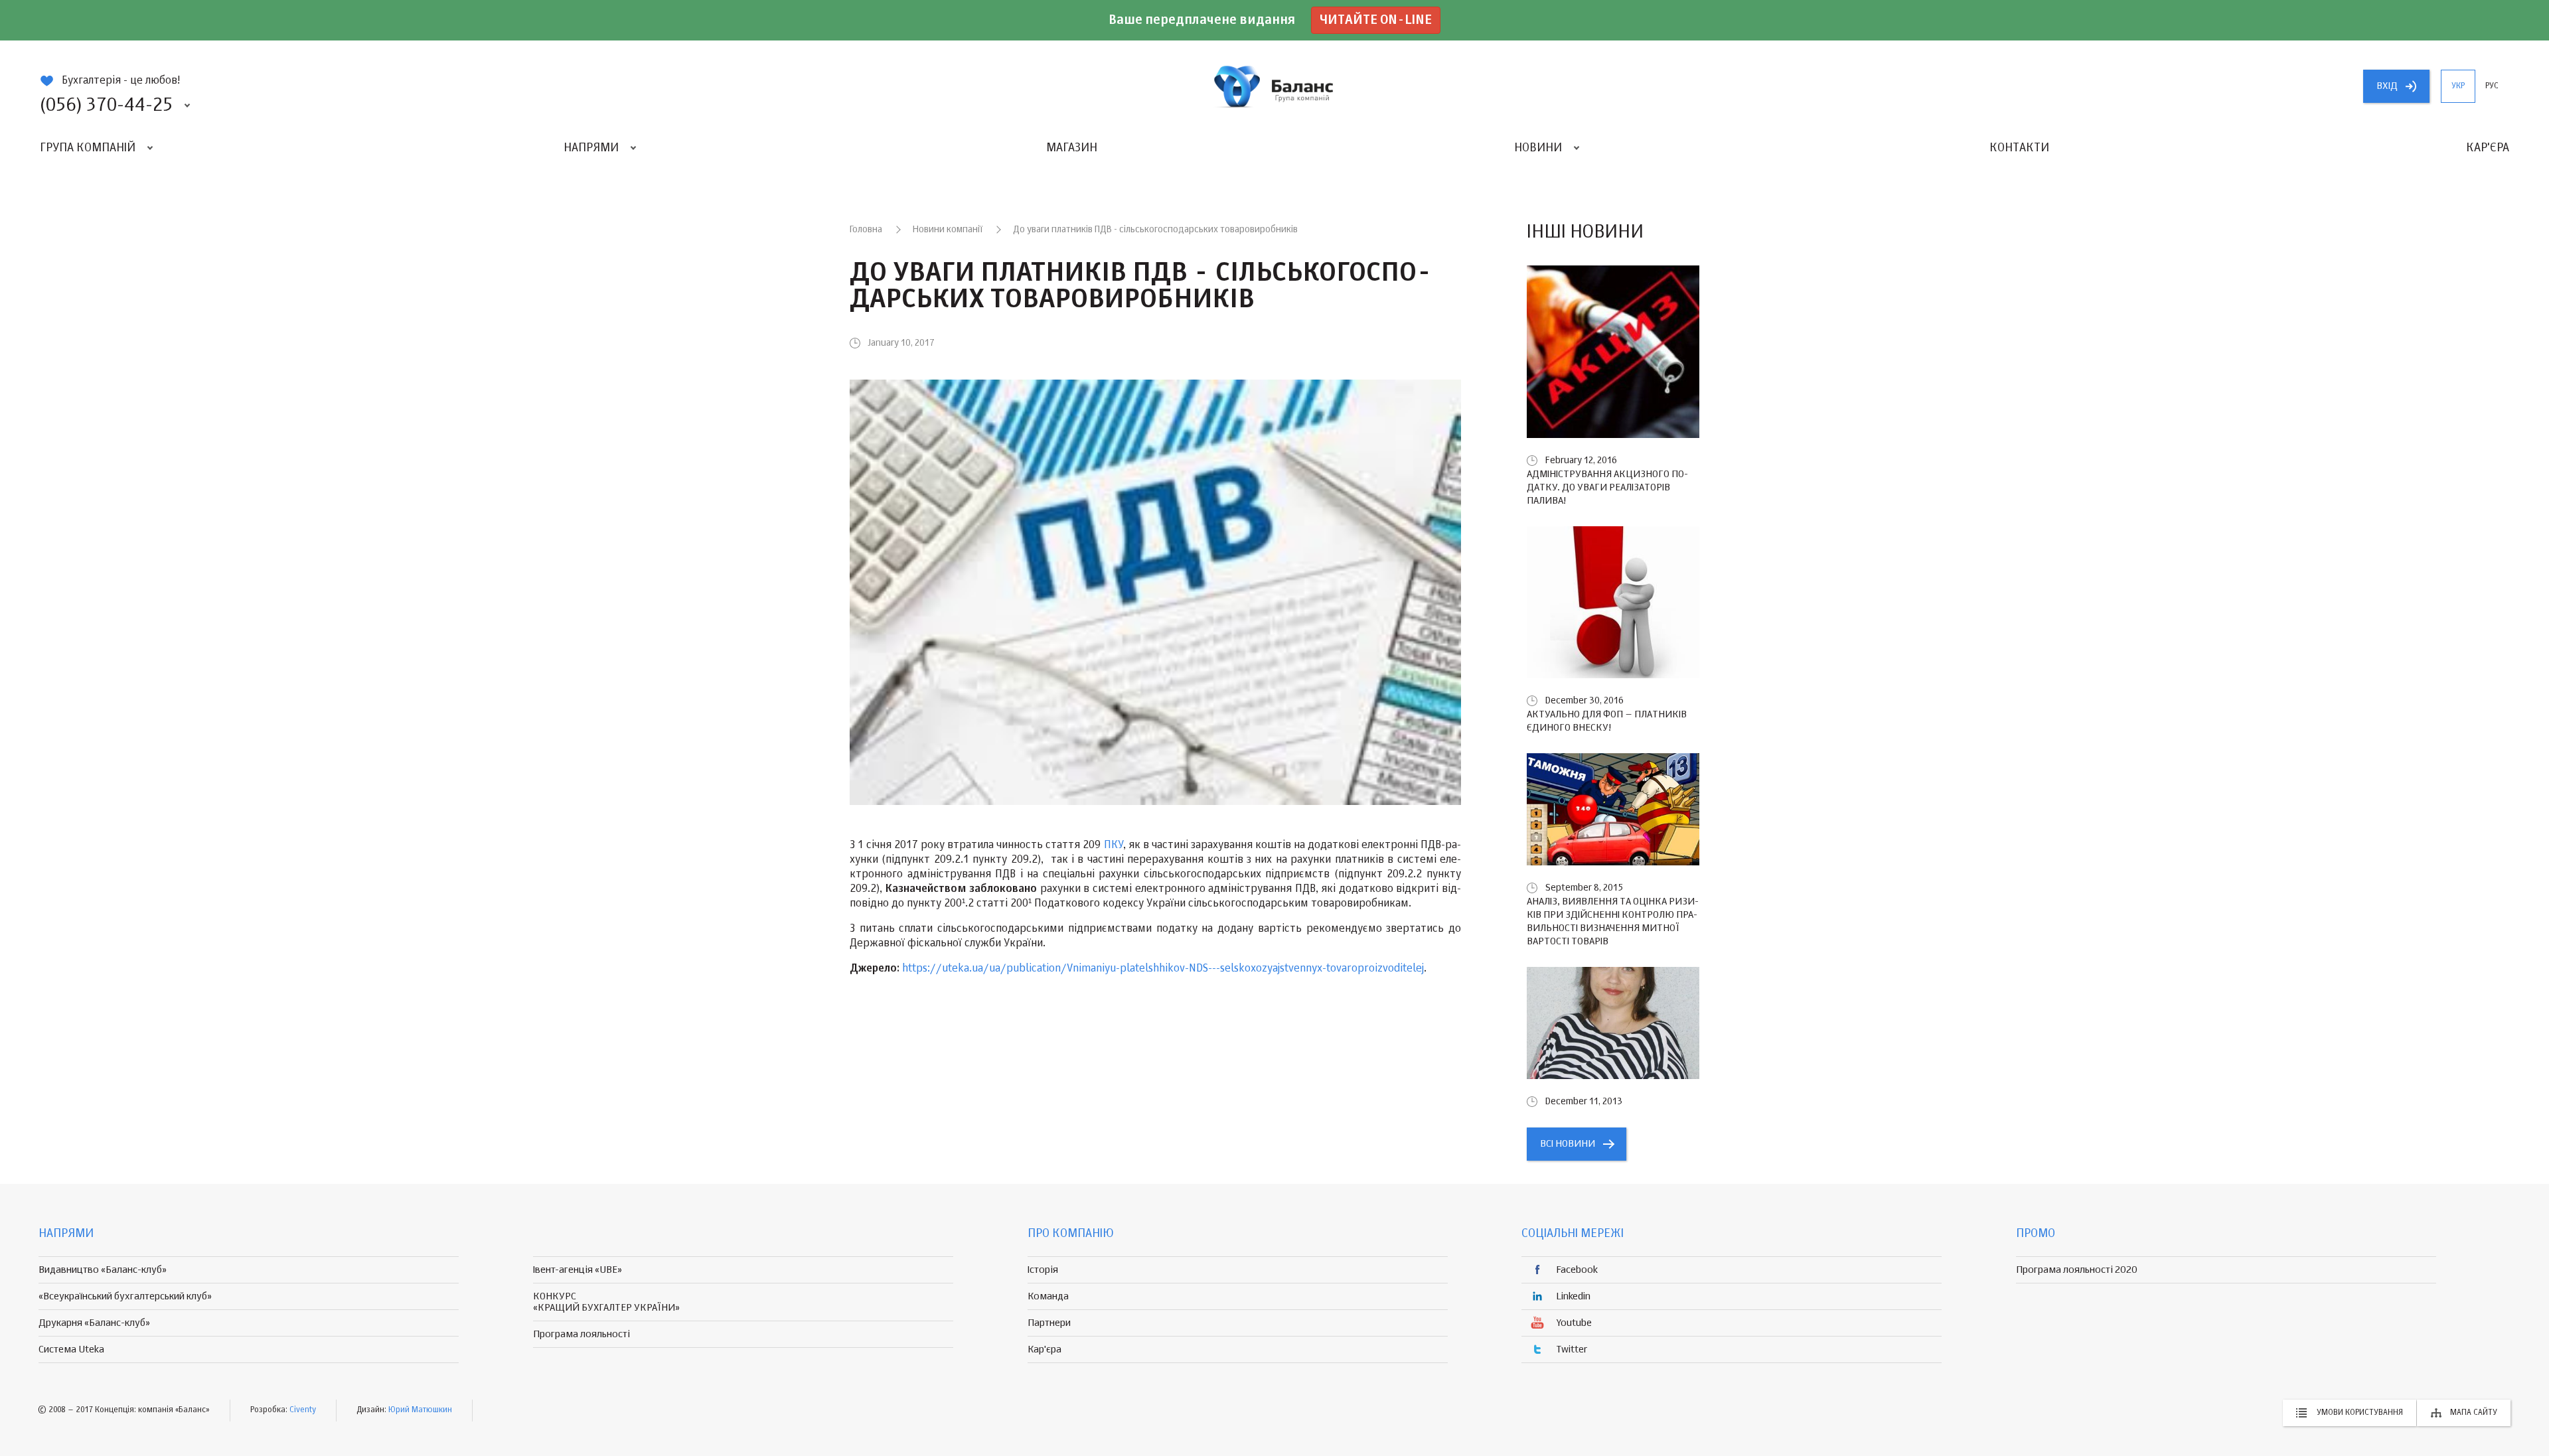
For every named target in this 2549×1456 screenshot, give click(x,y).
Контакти (2019, 148)
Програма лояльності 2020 (2077, 1270)
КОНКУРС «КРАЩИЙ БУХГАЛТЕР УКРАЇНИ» (606, 1302)
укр (2458, 86)
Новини (1538, 148)
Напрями (591, 148)
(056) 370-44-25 (106, 106)
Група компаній (88, 148)
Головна (866, 230)
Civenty (303, 1410)
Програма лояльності (581, 1334)
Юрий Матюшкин (420, 1410)
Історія (1043, 1270)
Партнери (1049, 1323)
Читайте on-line (1376, 20)
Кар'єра (2488, 148)
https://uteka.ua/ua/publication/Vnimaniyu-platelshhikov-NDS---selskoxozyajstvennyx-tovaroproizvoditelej (1163, 969)
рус (2492, 86)
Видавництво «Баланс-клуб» (103, 1270)
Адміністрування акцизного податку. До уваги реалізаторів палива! (1607, 487)
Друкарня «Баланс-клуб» (94, 1323)
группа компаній (1274, 86)
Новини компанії (948, 230)
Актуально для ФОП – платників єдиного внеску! (1607, 721)
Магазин (1072, 148)
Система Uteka (71, 1349)
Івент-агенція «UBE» (578, 1270)
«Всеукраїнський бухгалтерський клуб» (125, 1296)
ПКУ (1114, 845)
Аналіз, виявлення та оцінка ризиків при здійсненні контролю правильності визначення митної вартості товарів (1613, 921)
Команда (1048, 1296)
